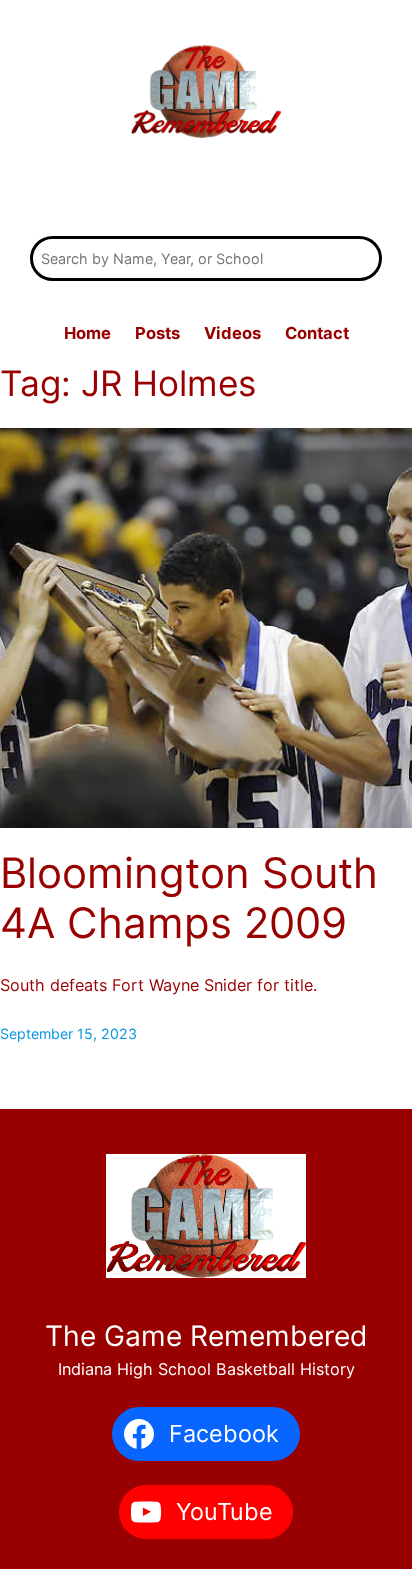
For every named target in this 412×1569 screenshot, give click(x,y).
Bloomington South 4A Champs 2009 (189, 898)
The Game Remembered (206, 191)
